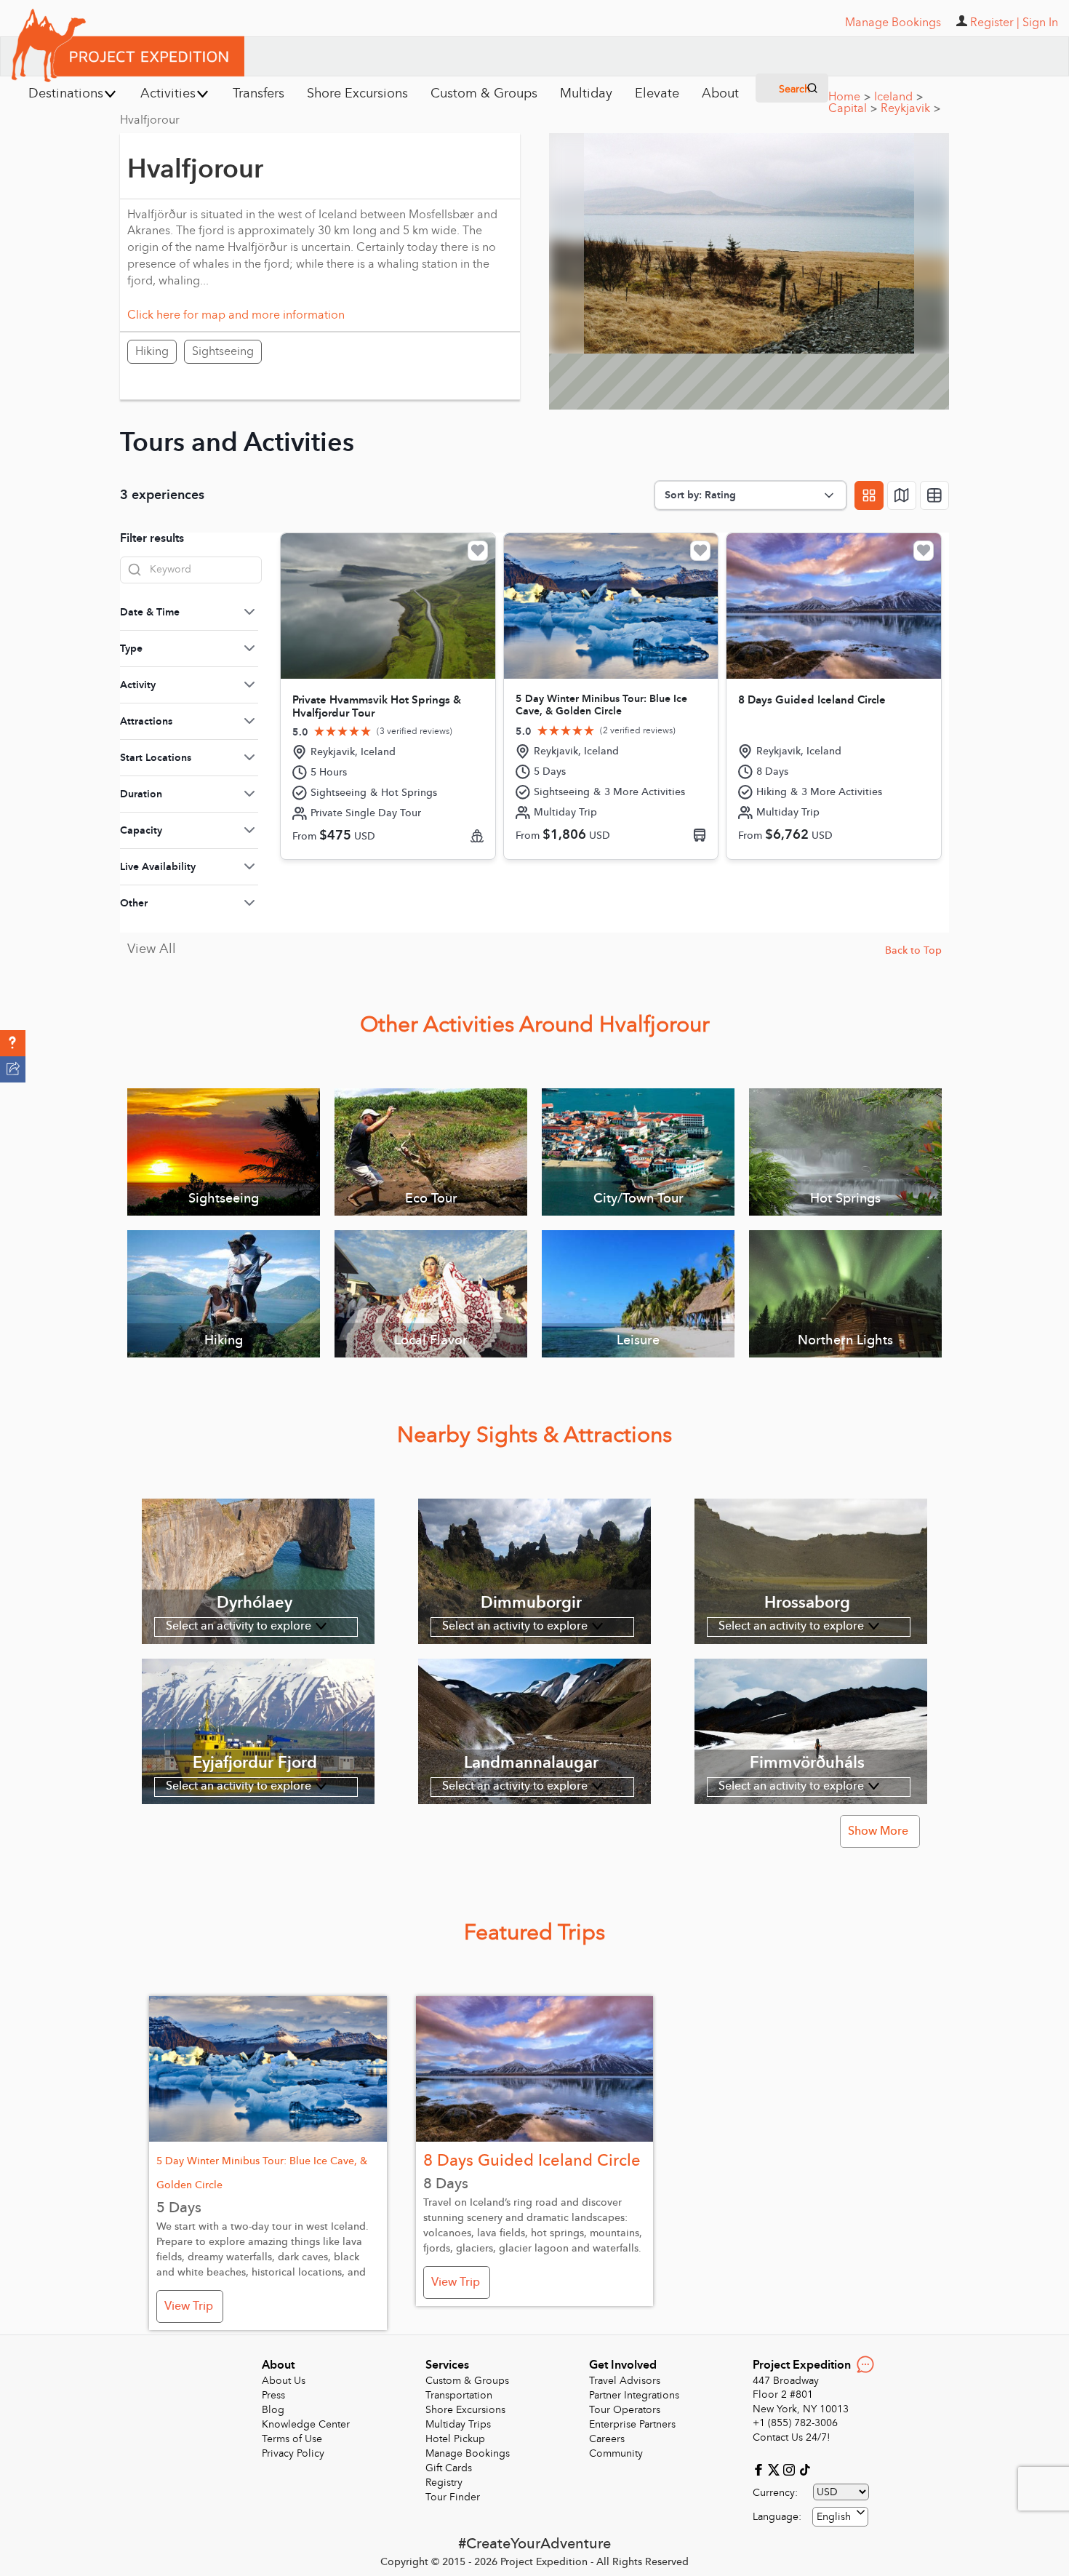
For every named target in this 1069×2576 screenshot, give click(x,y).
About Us (284, 2381)
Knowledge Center (306, 2424)
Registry (444, 2483)
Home (849, 97)
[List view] (934, 495)
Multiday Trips (458, 2424)
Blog (273, 2410)
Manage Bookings (468, 2453)
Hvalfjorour (150, 120)
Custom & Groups (467, 2381)
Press (273, 2395)
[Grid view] (869, 495)
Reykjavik (910, 108)
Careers (607, 2439)
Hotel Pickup (455, 2439)
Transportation (459, 2395)
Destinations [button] (66, 93)
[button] (13, 1043)
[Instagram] (791, 2469)
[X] (776, 2469)
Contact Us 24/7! (792, 2437)
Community (616, 2453)
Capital (853, 108)
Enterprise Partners (632, 2424)
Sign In (1040, 23)
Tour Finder (453, 2497)
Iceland (898, 97)
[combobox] (840, 2517)
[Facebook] (760, 2469)
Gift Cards (449, 2468)
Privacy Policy (293, 2453)
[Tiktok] (804, 2469)
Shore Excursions (465, 2410)
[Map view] (902, 495)
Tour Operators (625, 2410)
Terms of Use (292, 2439)
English (834, 2517)
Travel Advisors (625, 2381)
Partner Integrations (634, 2395)
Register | (995, 23)
